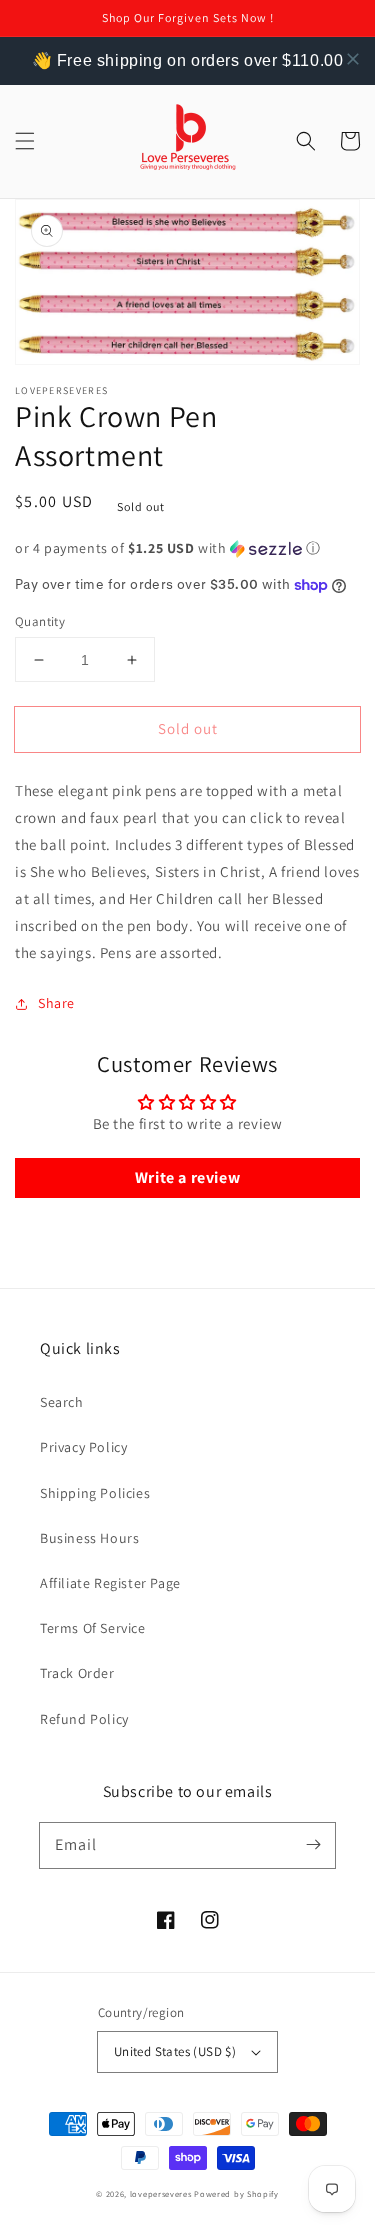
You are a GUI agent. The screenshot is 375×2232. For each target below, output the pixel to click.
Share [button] (56, 1003)
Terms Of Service (93, 1628)
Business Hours (89, 1538)
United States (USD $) (175, 2051)
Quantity (40, 621)
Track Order (77, 1673)
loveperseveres (161, 2193)
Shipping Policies (95, 1493)
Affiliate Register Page (110, 1583)
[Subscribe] (313, 1845)
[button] (25, 141)
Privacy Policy (83, 1447)
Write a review (187, 1177)
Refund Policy (84, 1719)
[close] (353, 59)
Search (62, 1402)
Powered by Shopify (236, 2193)
